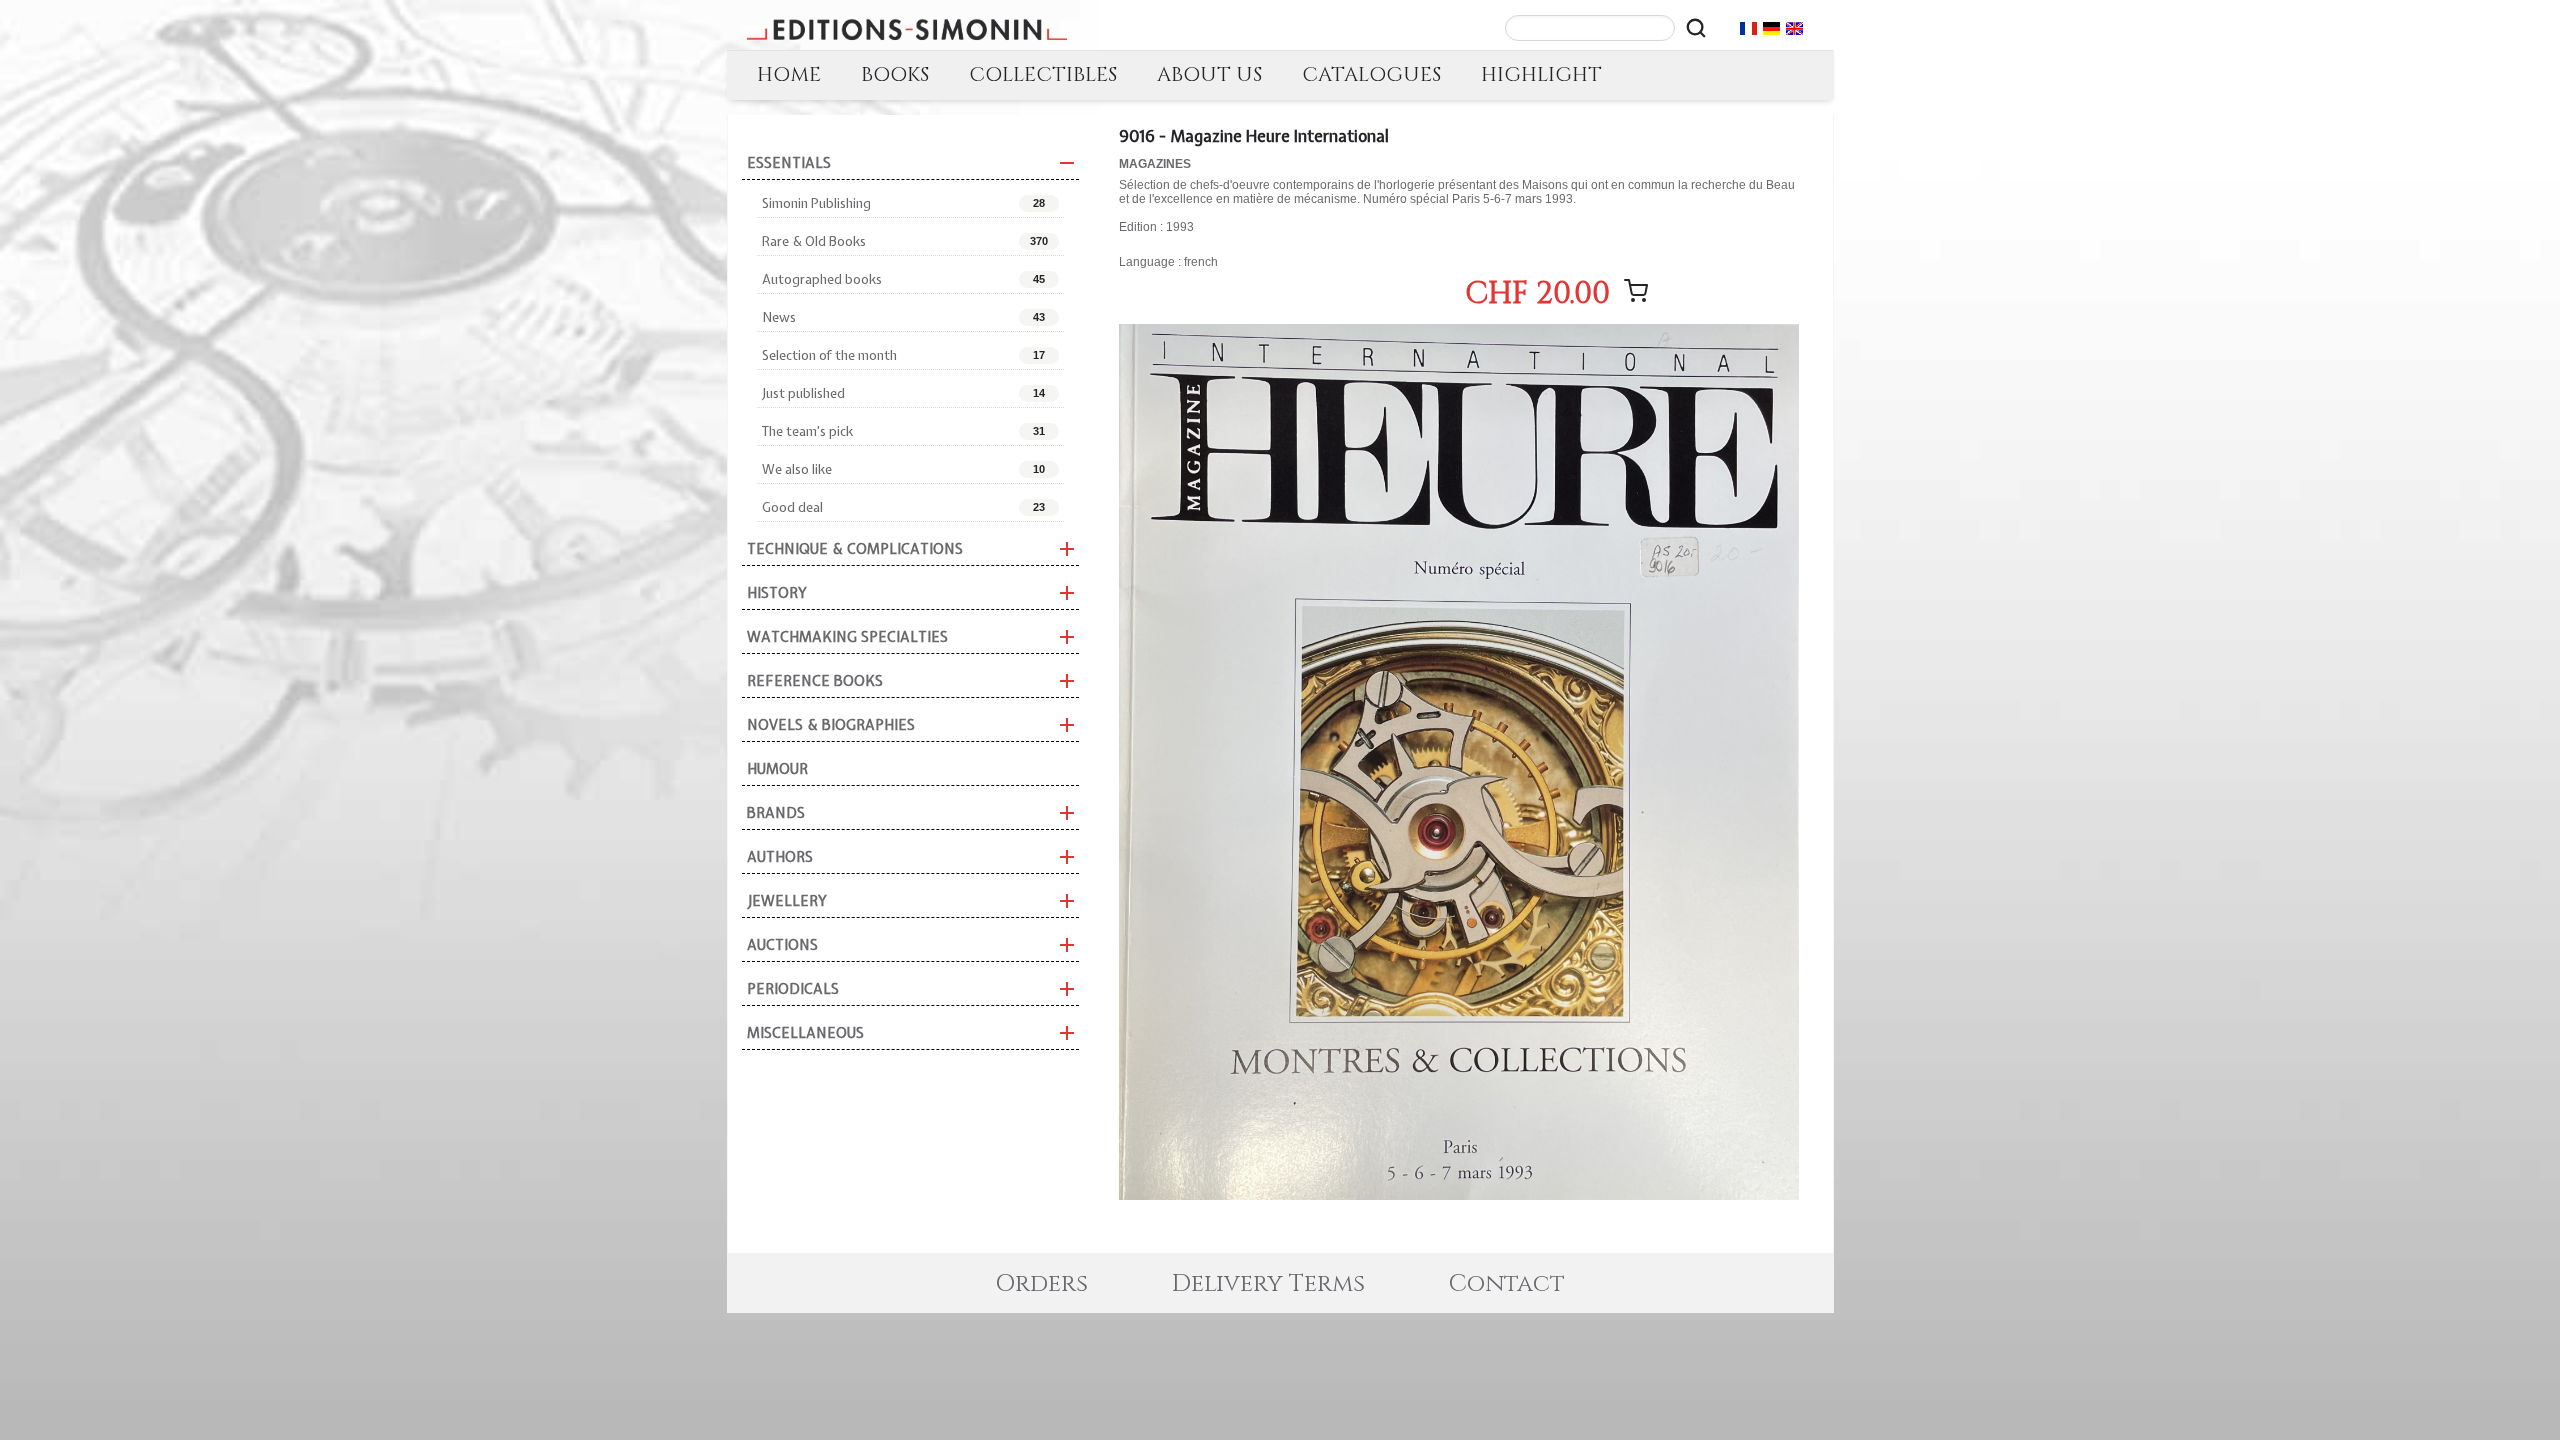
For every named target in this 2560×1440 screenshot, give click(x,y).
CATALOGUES (1371, 74)
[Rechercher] (1696, 28)
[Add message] (1636, 291)
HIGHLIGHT (1541, 74)
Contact (1507, 1284)
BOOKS (895, 74)
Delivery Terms (1268, 1284)
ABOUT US (1209, 74)
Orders (1041, 1284)
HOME (789, 74)
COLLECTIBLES (1043, 74)
